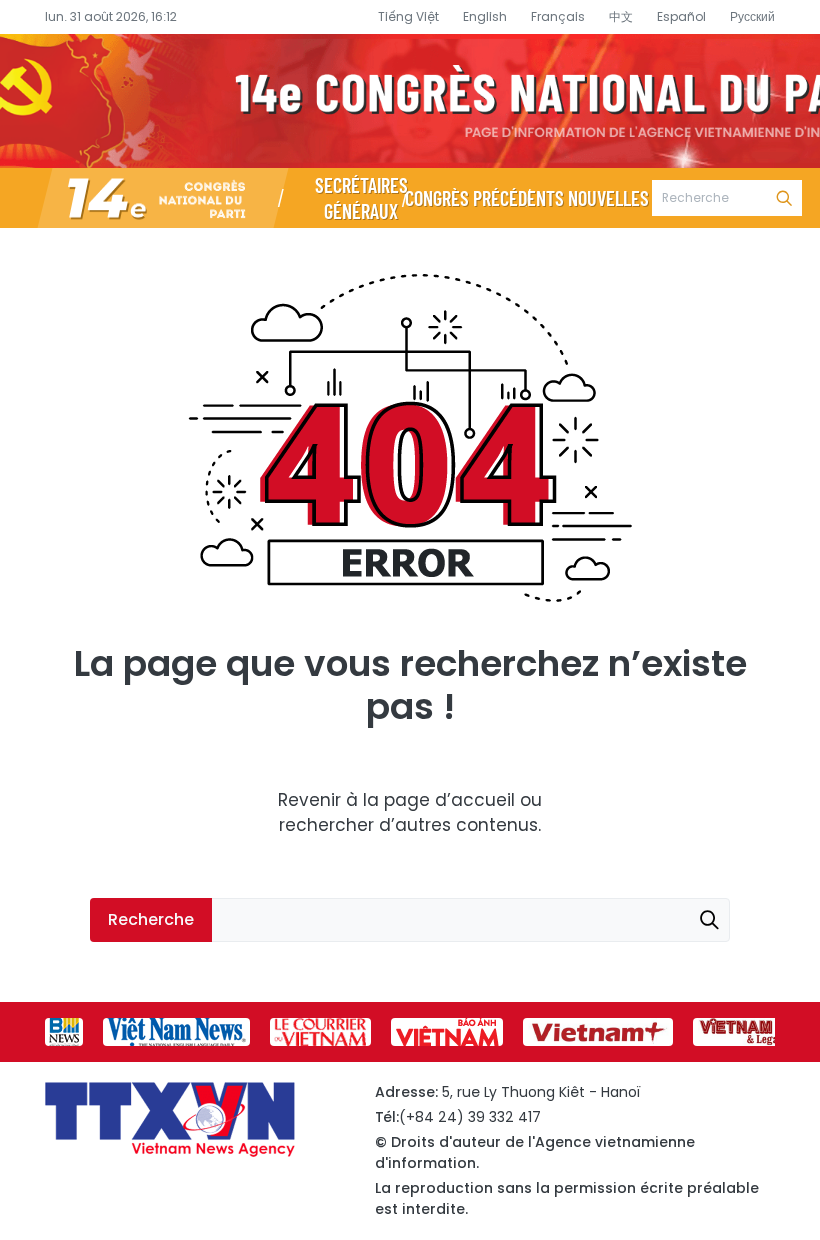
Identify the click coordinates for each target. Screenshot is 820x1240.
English (485, 16)
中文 (621, 16)
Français (558, 16)
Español (681, 16)
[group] (64, 1032)
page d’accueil (449, 800)
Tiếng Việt (408, 16)
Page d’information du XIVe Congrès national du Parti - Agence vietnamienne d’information (410, 101)
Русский (752, 16)
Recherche (784, 198)
